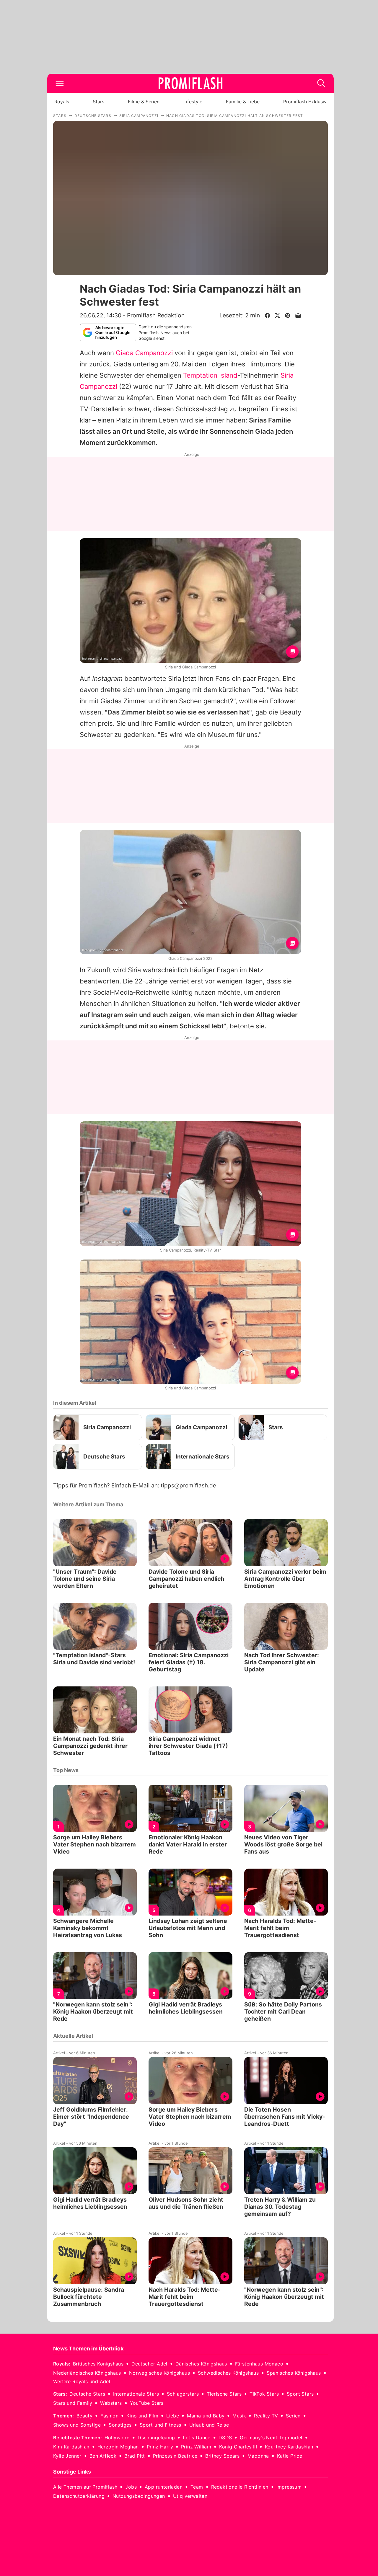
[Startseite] (190, 83)
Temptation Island (210, 375)
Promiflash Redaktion (156, 315)
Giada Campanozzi (144, 353)
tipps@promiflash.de (188, 1486)
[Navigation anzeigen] (60, 83)
